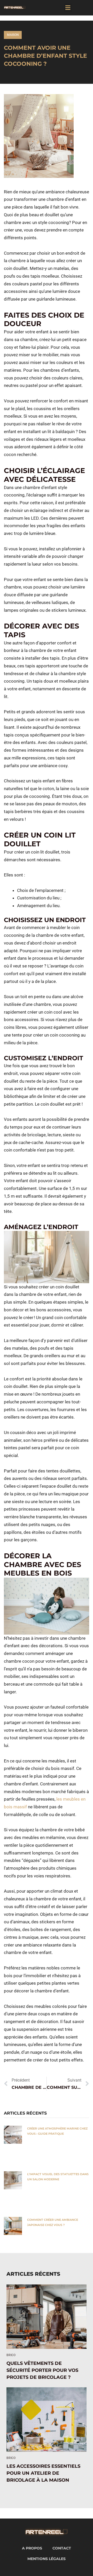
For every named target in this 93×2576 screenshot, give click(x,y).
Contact (62, 2548)
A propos (32, 2548)
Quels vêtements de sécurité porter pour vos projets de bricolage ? (42, 2370)
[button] (68, 8)
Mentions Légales (47, 2559)
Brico (11, 2355)
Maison (13, 35)
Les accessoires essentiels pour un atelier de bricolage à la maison (43, 2473)
